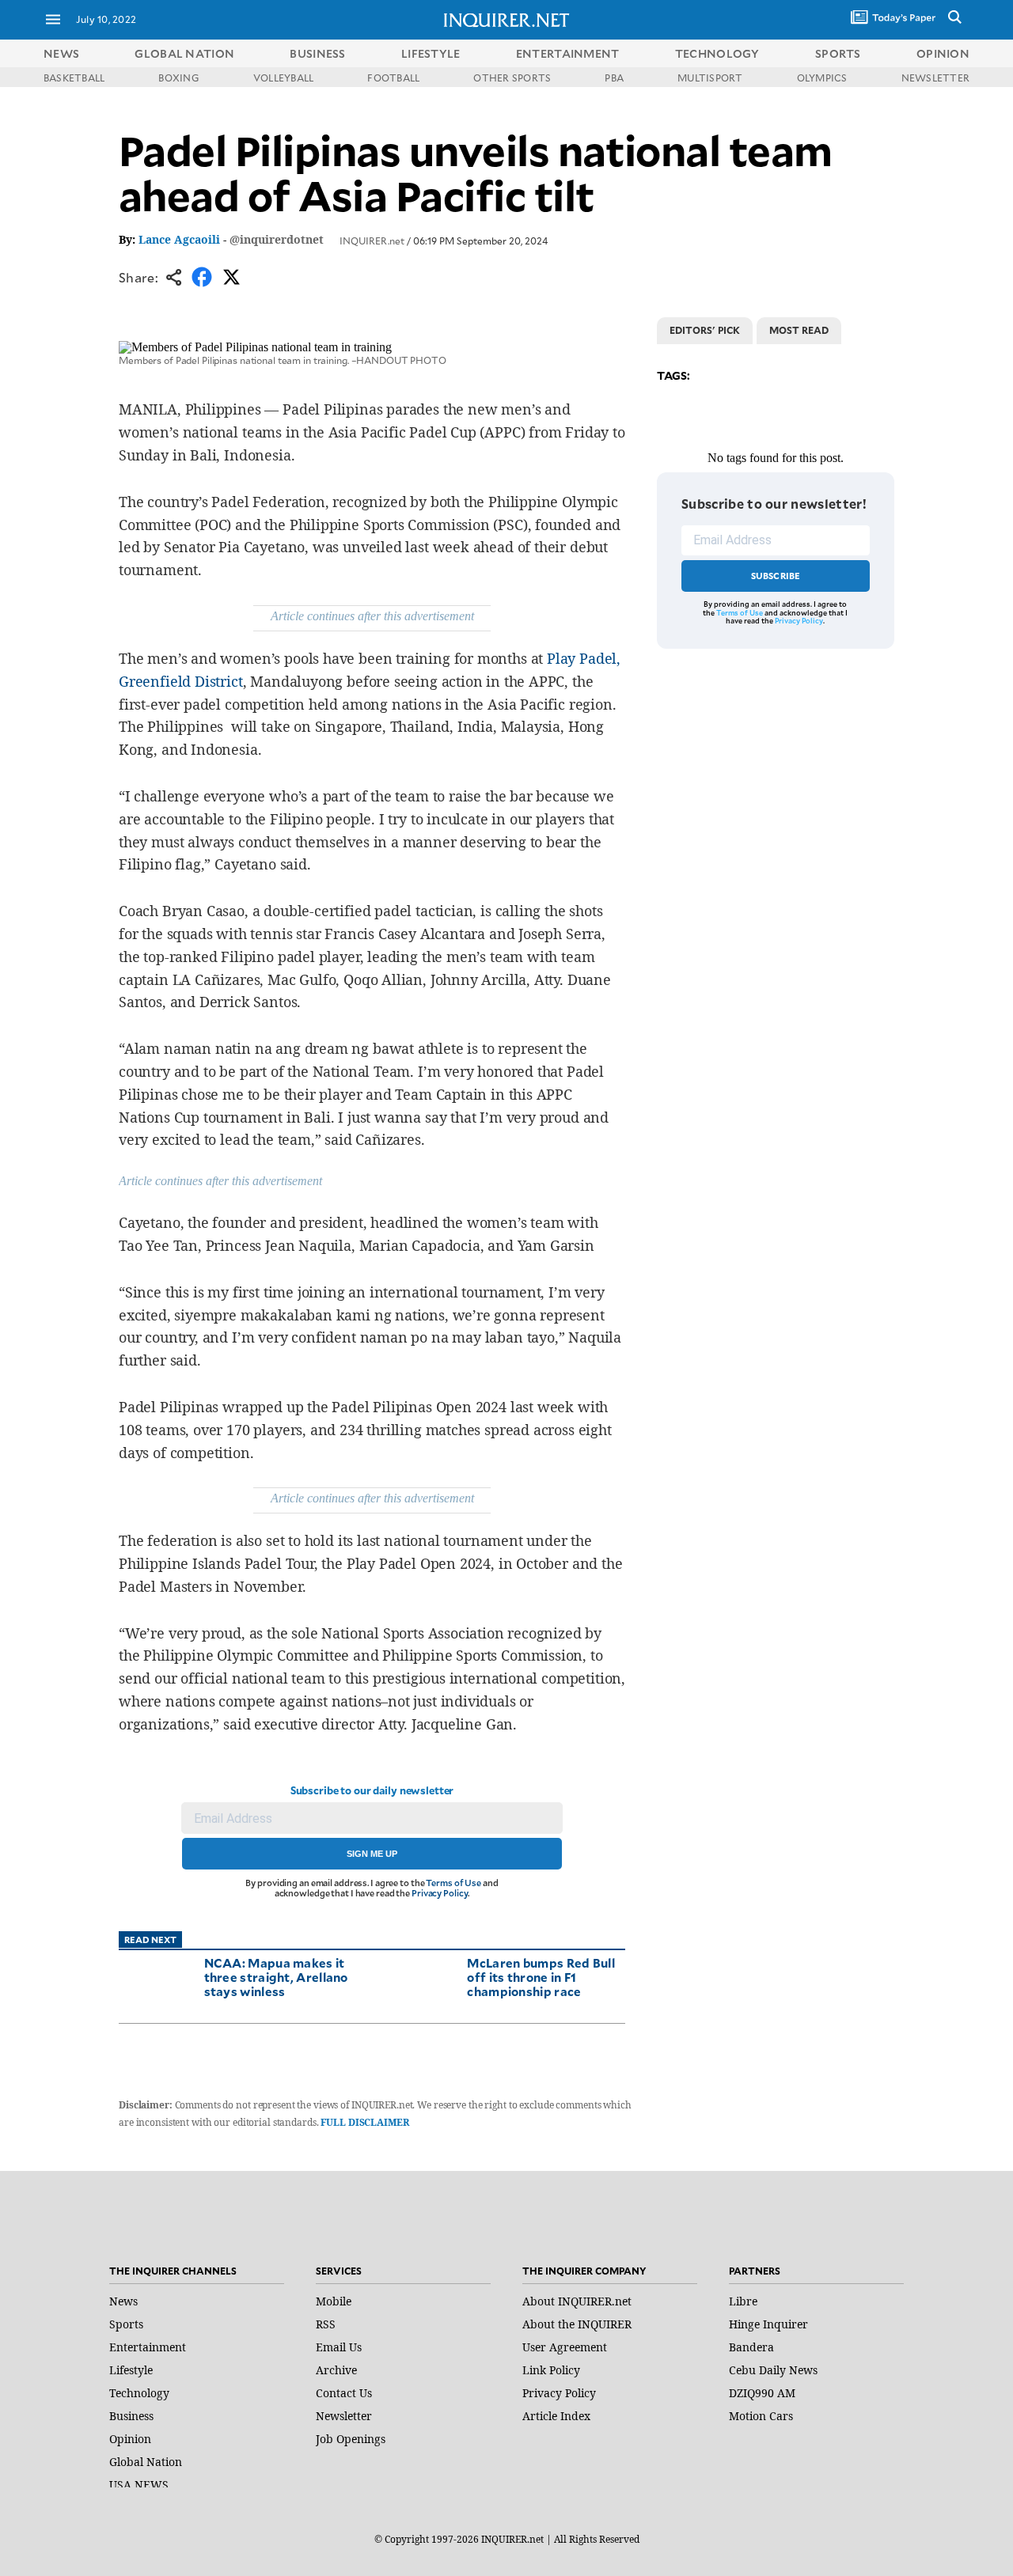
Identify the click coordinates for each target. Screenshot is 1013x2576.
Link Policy (551, 2370)
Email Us (339, 2347)
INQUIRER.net (372, 241)
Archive (336, 2370)
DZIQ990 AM (762, 2393)
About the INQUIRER (577, 2324)
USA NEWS (139, 2485)
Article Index (556, 2416)
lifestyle (431, 53)
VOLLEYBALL (283, 78)
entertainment (568, 53)
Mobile (334, 2301)
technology (717, 53)
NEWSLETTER (935, 78)
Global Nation (146, 2462)
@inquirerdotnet (277, 239)
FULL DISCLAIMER (364, 2122)
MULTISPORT (710, 78)
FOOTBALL (393, 78)
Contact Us (344, 2393)
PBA (614, 78)
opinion (943, 53)
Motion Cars (761, 2416)
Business (131, 2416)
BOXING (178, 78)
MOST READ (799, 330)
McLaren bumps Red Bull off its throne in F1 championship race (541, 1977)
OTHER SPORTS (512, 78)
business (317, 53)
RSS (326, 2324)
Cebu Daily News (773, 2370)
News (61, 53)
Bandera (751, 2347)
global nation (184, 53)
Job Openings (351, 2439)
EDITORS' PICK (705, 330)
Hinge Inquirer (768, 2324)
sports (838, 53)
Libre (743, 2301)
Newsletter (344, 2416)
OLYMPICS (822, 78)
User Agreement (565, 2347)
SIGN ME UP (372, 1854)
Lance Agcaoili (179, 239)
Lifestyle (131, 2370)
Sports (126, 2324)
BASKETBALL (74, 78)
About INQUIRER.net (577, 2301)
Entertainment (148, 2347)
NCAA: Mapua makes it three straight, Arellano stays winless (276, 1977)
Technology (139, 2393)
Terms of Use (453, 1883)
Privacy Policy (440, 1893)
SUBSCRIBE (776, 576)
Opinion (130, 2439)
